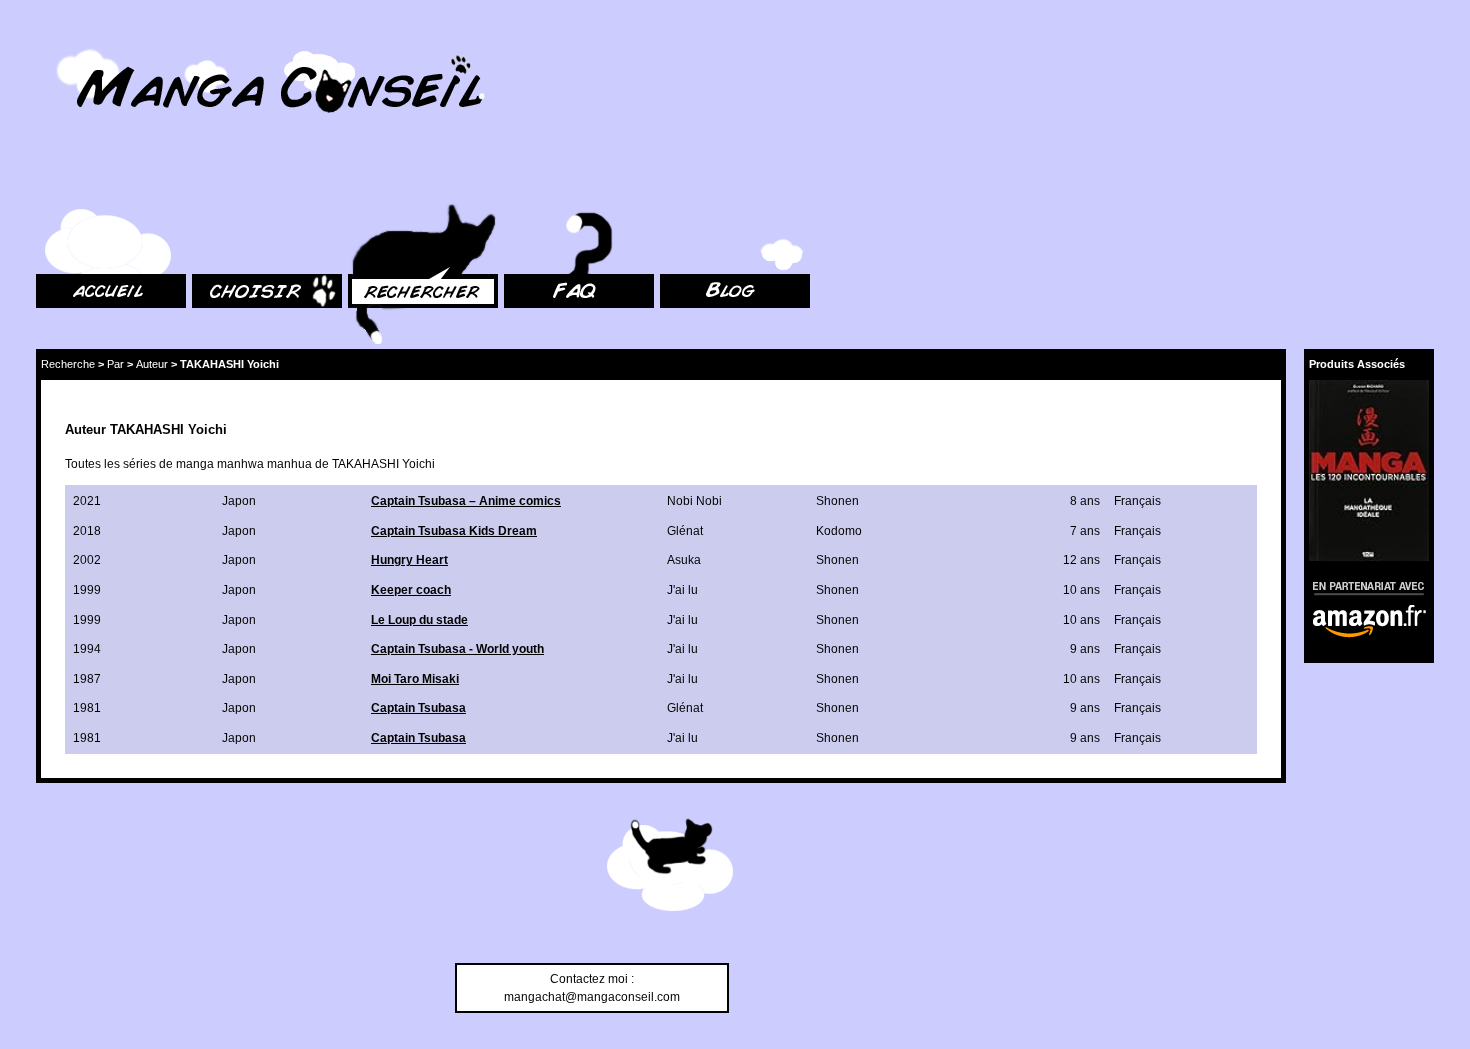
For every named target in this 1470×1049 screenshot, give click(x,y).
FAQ (515, 180)
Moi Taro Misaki (415, 679)
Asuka (684, 560)
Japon (239, 501)
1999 (87, 590)
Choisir (211, 180)
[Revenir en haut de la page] (670, 868)
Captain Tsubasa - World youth (457, 649)
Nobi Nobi (694, 501)
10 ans (1081, 590)
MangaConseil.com (90, 42)
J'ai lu (682, 590)
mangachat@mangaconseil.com (592, 997)
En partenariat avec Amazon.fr (1362, 585)
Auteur (152, 364)
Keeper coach (411, 590)
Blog (672, 180)
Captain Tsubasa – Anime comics (466, 501)
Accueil (56, 180)
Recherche (68, 364)
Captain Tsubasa (418, 708)
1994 (87, 649)
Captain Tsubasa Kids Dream (454, 531)
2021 (87, 501)
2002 (87, 560)
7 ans (1085, 531)
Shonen (837, 501)
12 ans (1081, 560)
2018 (87, 531)
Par (115, 364)
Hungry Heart (409, 560)
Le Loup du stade (419, 620)
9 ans (1085, 649)
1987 (87, 679)
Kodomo (839, 531)
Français (1137, 501)
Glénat (685, 531)
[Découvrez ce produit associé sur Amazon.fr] (1369, 470)
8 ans (1085, 501)
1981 (87, 708)
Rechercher (380, 180)
